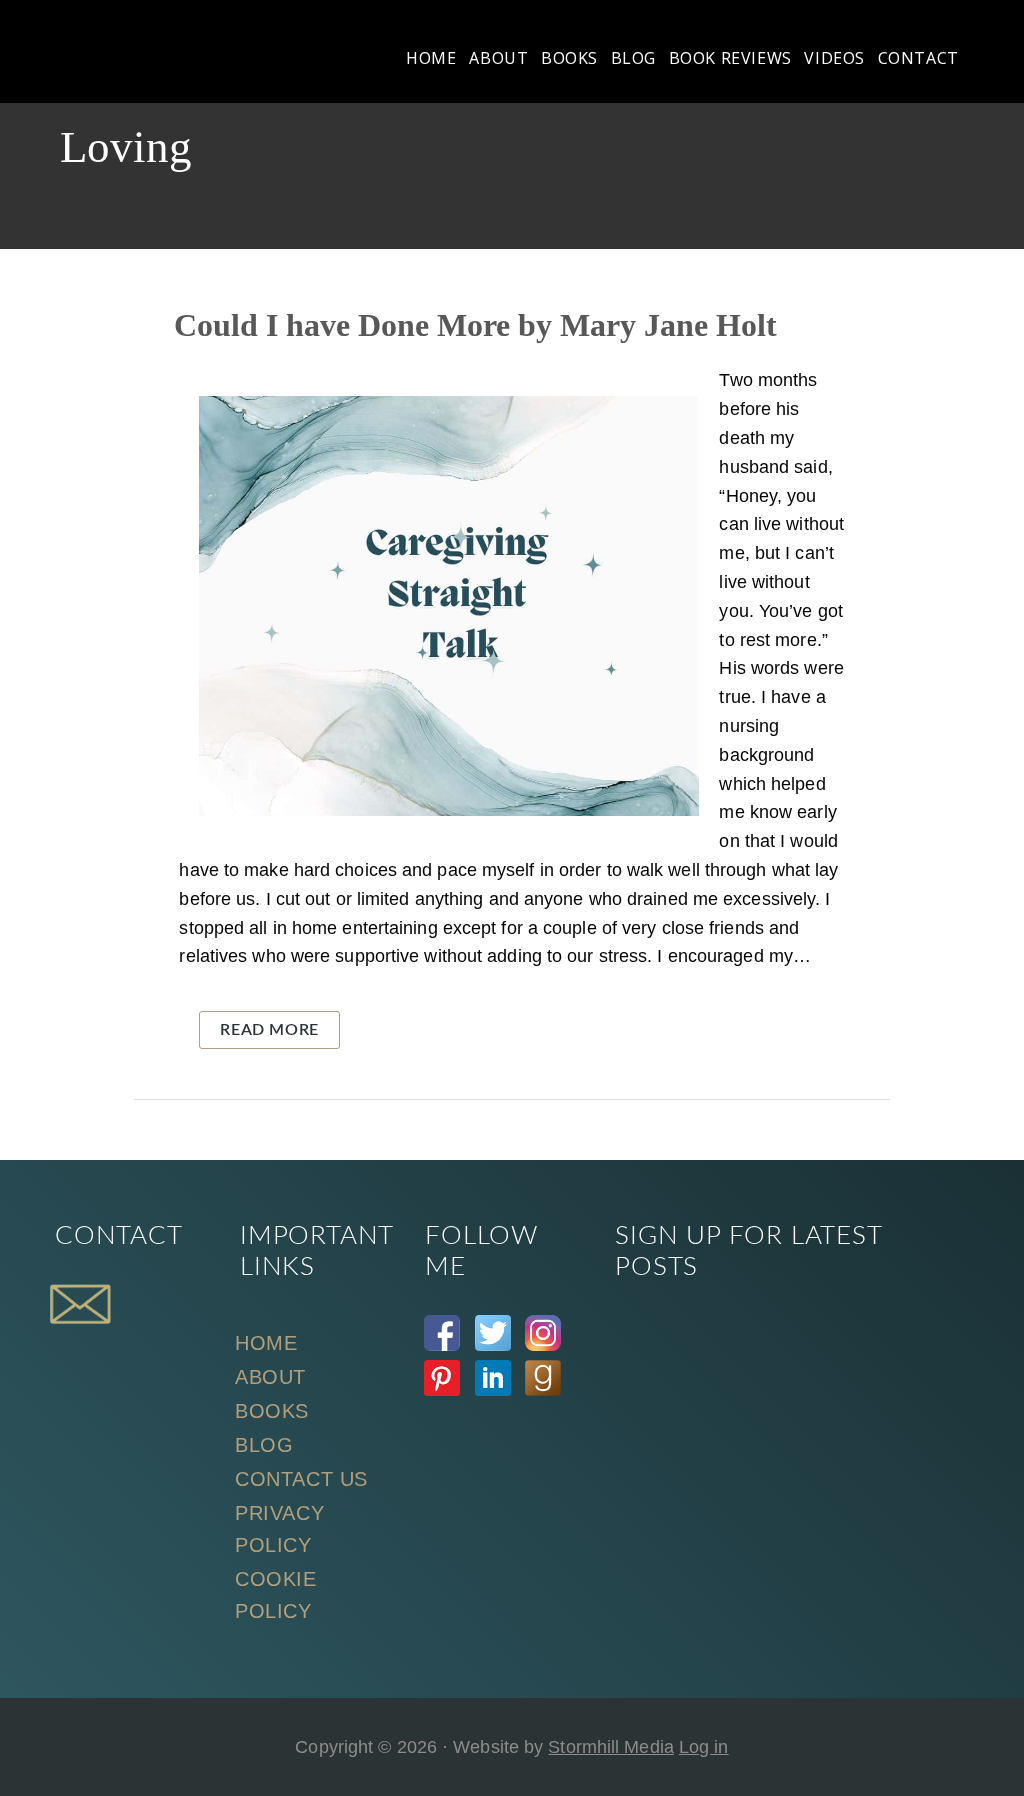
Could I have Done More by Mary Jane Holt (475, 325)
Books (272, 1411)
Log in (704, 1747)
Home (266, 1343)
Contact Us (301, 1479)
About (270, 1377)
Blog (264, 1445)
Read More (269, 1030)
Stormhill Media (611, 1747)
